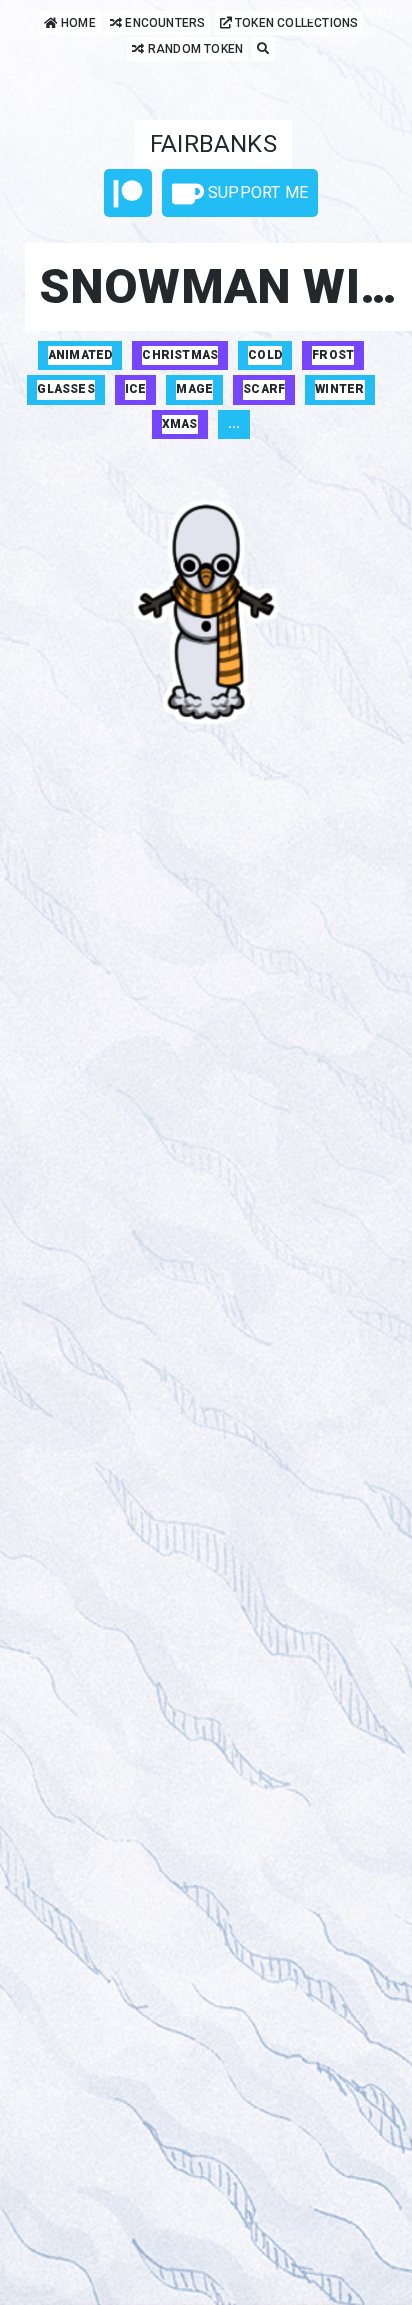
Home (77, 23)
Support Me (256, 192)
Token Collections (295, 23)
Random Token (194, 49)
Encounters (163, 23)
